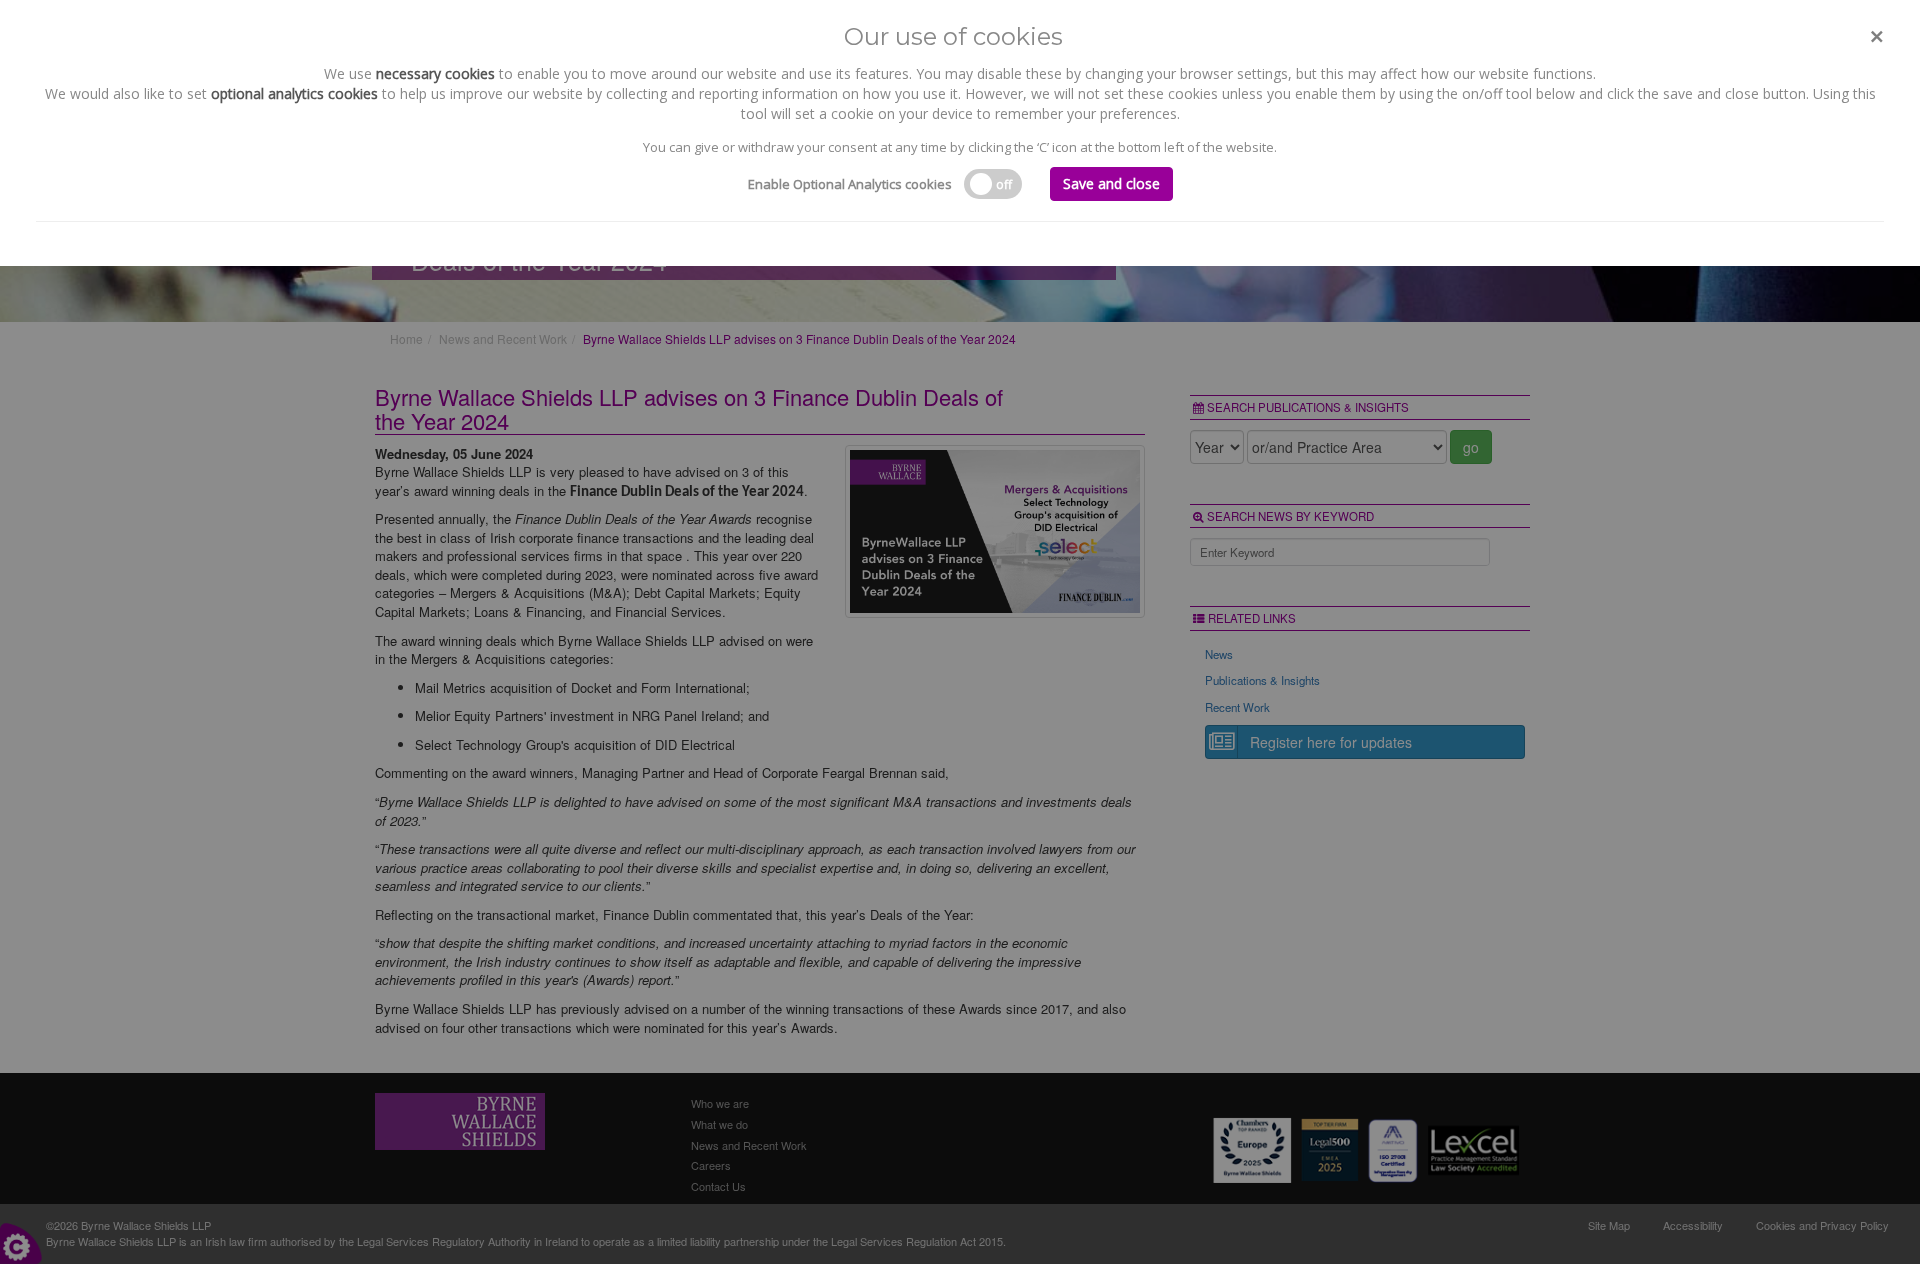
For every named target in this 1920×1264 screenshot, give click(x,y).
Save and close (1111, 183)
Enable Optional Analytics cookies (850, 184)
